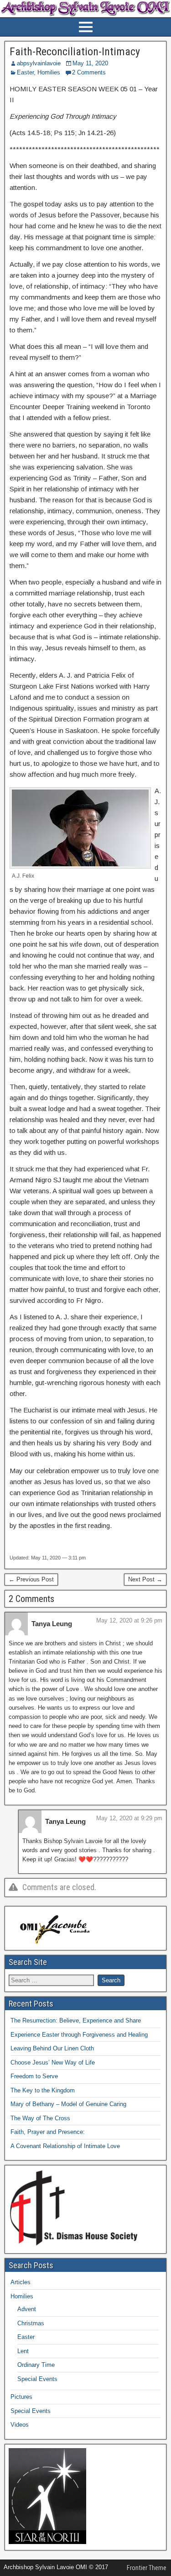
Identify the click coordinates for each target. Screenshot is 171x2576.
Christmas (31, 2323)
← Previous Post (31, 1579)
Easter (25, 72)
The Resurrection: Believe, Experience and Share (76, 2020)
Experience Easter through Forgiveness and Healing (79, 2035)
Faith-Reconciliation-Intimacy (75, 52)
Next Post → (145, 1579)
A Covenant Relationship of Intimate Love (65, 2146)
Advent (27, 2309)
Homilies (49, 72)
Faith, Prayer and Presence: (48, 2132)
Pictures (21, 2397)
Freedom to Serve (34, 2076)
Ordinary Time (36, 2365)
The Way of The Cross (40, 2118)
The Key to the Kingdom (43, 2090)
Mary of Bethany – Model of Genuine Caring (68, 2104)
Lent (23, 2351)
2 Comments (89, 72)
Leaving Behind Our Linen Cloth (52, 2048)
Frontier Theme (147, 2568)
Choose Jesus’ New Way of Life (53, 2062)
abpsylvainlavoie (39, 63)
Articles (21, 2282)
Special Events (37, 2379)
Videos (20, 2425)
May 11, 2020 (90, 63)
